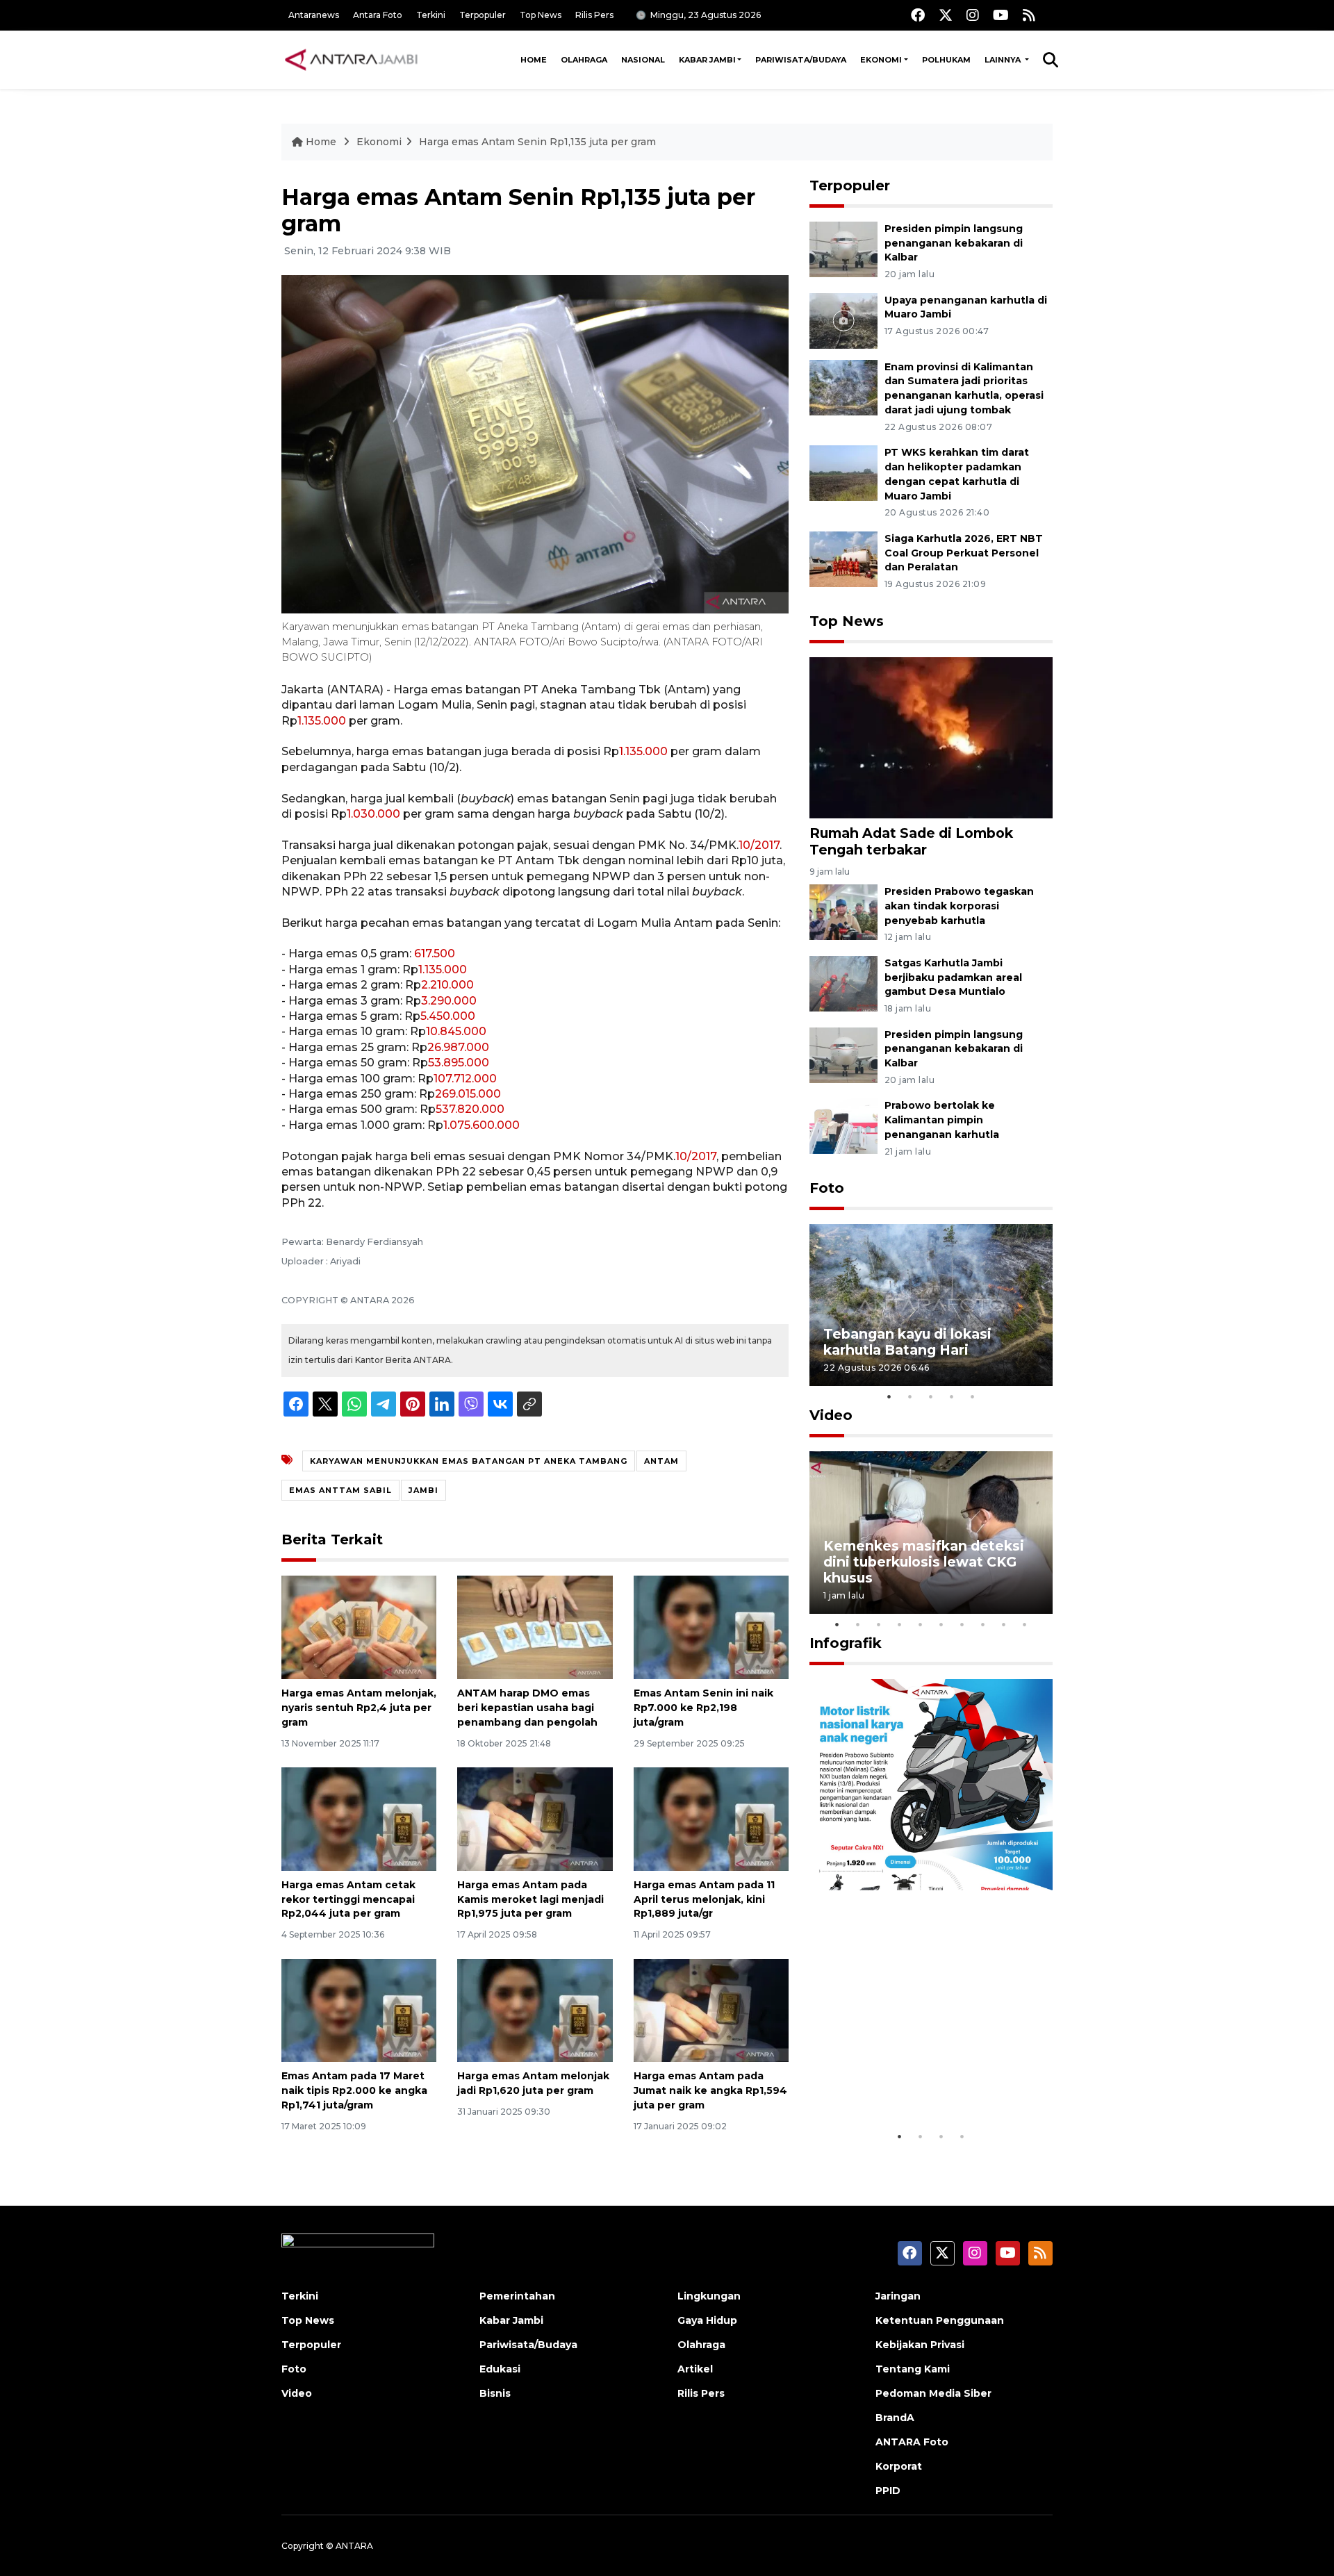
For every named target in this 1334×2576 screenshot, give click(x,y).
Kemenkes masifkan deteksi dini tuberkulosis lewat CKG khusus (924, 1562)
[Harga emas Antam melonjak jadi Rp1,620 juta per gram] (535, 2009)
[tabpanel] (931, 1305)
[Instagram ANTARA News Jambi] (973, 15)
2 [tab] (910, 1396)
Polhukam (946, 60)
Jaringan (898, 2296)
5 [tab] (973, 1396)
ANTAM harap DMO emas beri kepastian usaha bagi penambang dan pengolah (527, 1708)
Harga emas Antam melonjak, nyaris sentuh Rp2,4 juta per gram (359, 1708)
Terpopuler (483, 15)
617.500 (435, 953)
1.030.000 (373, 814)
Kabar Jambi (707, 60)
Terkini (431, 15)
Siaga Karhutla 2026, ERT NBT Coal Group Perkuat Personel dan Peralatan (964, 553)
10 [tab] (1025, 1624)
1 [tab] (889, 1396)
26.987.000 (458, 1047)
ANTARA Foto (912, 2442)
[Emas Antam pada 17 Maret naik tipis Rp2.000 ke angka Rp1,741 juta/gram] (359, 2009)
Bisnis (495, 2393)
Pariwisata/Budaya (801, 60)
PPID (888, 2491)
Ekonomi (881, 60)
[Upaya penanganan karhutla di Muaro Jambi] (843, 320)
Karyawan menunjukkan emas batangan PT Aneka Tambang (469, 1461)
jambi (423, 1490)
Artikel (695, 2369)
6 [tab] (941, 1624)
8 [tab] (983, 1624)
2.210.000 (447, 985)
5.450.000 (448, 1016)
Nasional (643, 60)
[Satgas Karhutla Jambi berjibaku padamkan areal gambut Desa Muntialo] (843, 983)
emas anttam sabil (340, 1490)
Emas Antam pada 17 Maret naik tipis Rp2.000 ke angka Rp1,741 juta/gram (354, 2090)
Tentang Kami (913, 2369)
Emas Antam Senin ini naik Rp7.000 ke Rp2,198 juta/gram (703, 1708)
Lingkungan (709, 2296)
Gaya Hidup (707, 2320)
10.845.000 (456, 1031)
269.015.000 (468, 1094)
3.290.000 (449, 1001)
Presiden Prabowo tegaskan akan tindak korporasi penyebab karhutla (959, 906)
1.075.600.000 (481, 1125)
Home (534, 60)
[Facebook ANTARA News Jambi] (918, 15)
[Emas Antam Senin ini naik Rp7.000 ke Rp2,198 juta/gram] (711, 1627)
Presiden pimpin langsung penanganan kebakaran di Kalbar (954, 243)
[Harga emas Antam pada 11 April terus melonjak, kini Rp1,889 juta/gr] (711, 1818)
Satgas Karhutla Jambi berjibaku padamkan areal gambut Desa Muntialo (953, 977)
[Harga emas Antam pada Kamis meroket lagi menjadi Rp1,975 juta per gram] (535, 1818)
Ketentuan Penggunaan (940, 2320)
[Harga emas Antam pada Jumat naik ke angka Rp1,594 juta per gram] (711, 2009)
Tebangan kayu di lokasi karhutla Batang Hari (907, 1342)
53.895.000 (459, 1063)
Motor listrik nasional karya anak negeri (919, 2080)
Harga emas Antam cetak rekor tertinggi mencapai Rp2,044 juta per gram (348, 1899)
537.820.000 (470, 1109)
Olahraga (584, 60)
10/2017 (759, 845)
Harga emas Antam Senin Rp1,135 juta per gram (537, 142)
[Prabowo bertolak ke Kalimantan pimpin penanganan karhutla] (843, 1126)
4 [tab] (952, 1396)
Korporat (899, 2466)
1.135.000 (322, 721)
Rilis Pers (594, 15)
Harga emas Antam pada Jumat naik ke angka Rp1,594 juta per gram (710, 2090)
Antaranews (314, 15)
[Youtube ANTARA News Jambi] (1001, 15)
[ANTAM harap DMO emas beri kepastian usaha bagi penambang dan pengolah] (535, 1627)
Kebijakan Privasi (920, 2345)
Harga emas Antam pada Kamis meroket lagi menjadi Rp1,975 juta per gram (530, 1899)
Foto (827, 1188)
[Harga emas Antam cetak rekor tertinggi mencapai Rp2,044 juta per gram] (359, 1818)
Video (831, 1415)
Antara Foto (378, 15)
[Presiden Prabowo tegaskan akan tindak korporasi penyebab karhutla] (843, 911)
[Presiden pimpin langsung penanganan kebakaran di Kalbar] (843, 248)
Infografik (846, 1643)
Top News (541, 15)
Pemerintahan (517, 2296)
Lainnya (1004, 60)
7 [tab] (962, 1624)
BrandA (895, 2418)
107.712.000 (465, 1079)
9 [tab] (1004, 1624)
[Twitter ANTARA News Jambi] (946, 15)
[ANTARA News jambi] (351, 60)
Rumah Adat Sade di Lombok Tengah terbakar (911, 841)
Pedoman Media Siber (933, 2393)
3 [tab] (931, 1396)
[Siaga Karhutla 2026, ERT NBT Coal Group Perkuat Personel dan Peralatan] (843, 558)
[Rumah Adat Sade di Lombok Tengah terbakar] (931, 737)
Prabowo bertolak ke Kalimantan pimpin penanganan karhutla (942, 1120)
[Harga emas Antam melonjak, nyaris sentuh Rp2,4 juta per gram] (359, 1627)
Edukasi (500, 2369)
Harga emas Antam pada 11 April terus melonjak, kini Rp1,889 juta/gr (704, 1899)
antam (661, 1461)
